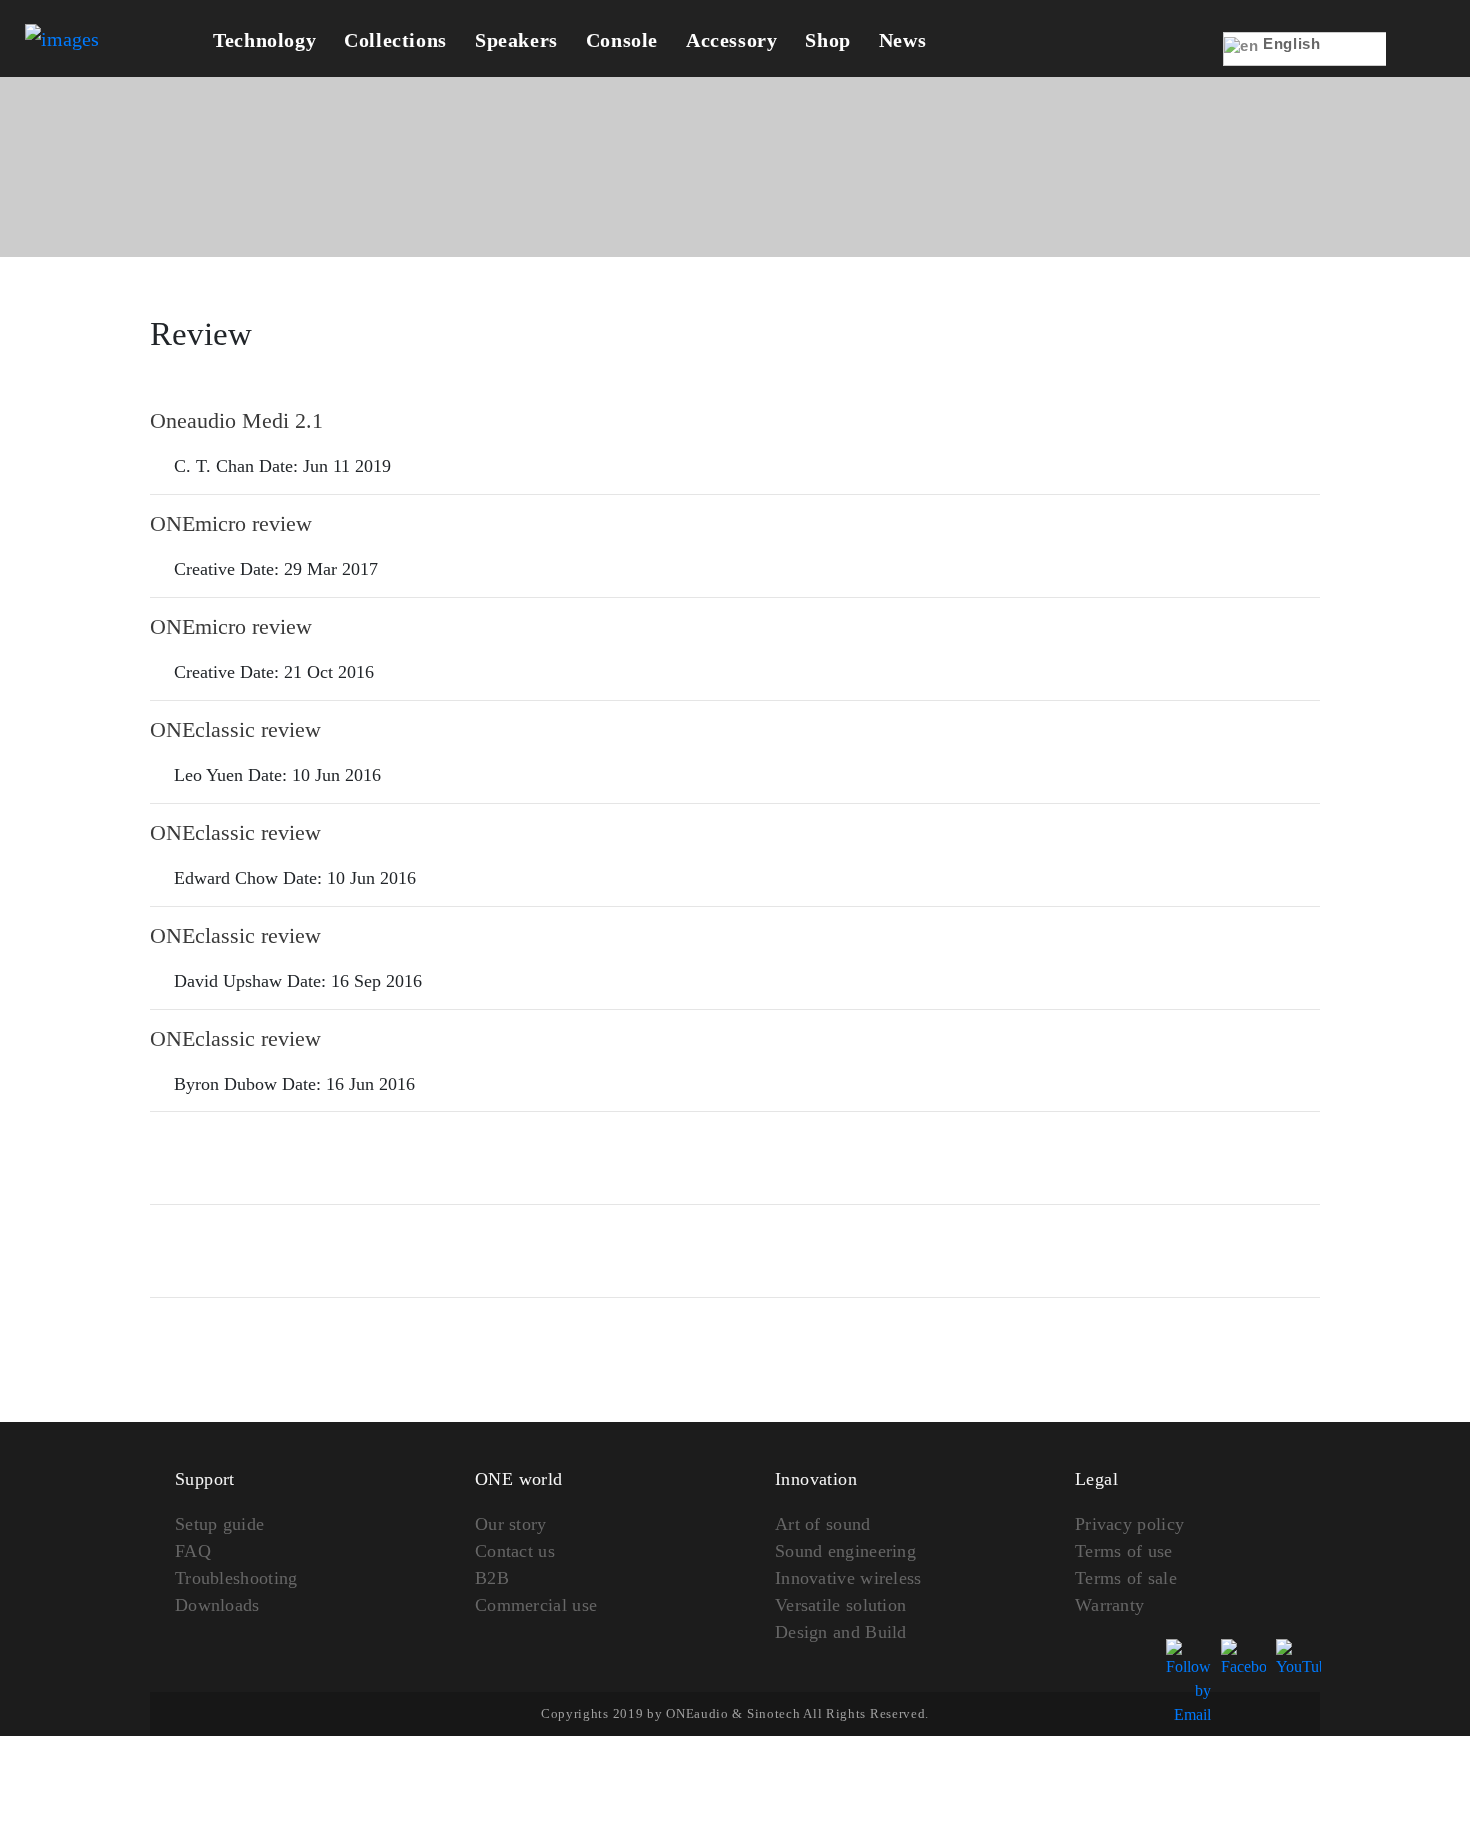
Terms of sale (1126, 1578)
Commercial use (536, 1605)
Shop (827, 40)
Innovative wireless (848, 1578)
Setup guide (219, 1524)
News (902, 40)
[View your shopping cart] (1416, 62)
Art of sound (823, 1524)
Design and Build (841, 1632)
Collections (395, 40)
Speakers (516, 40)
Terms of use (1124, 1551)
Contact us (515, 1551)
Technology (264, 40)
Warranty (1109, 1605)
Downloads (217, 1605)
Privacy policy (1129, 1524)
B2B (492, 1578)
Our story (511, 1524)
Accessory (731, 40)
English (1290, 43)
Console (622, 40)
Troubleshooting (236, 1578)
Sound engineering (845, 1551)
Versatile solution (840, 1605)
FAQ (193, 1551)
